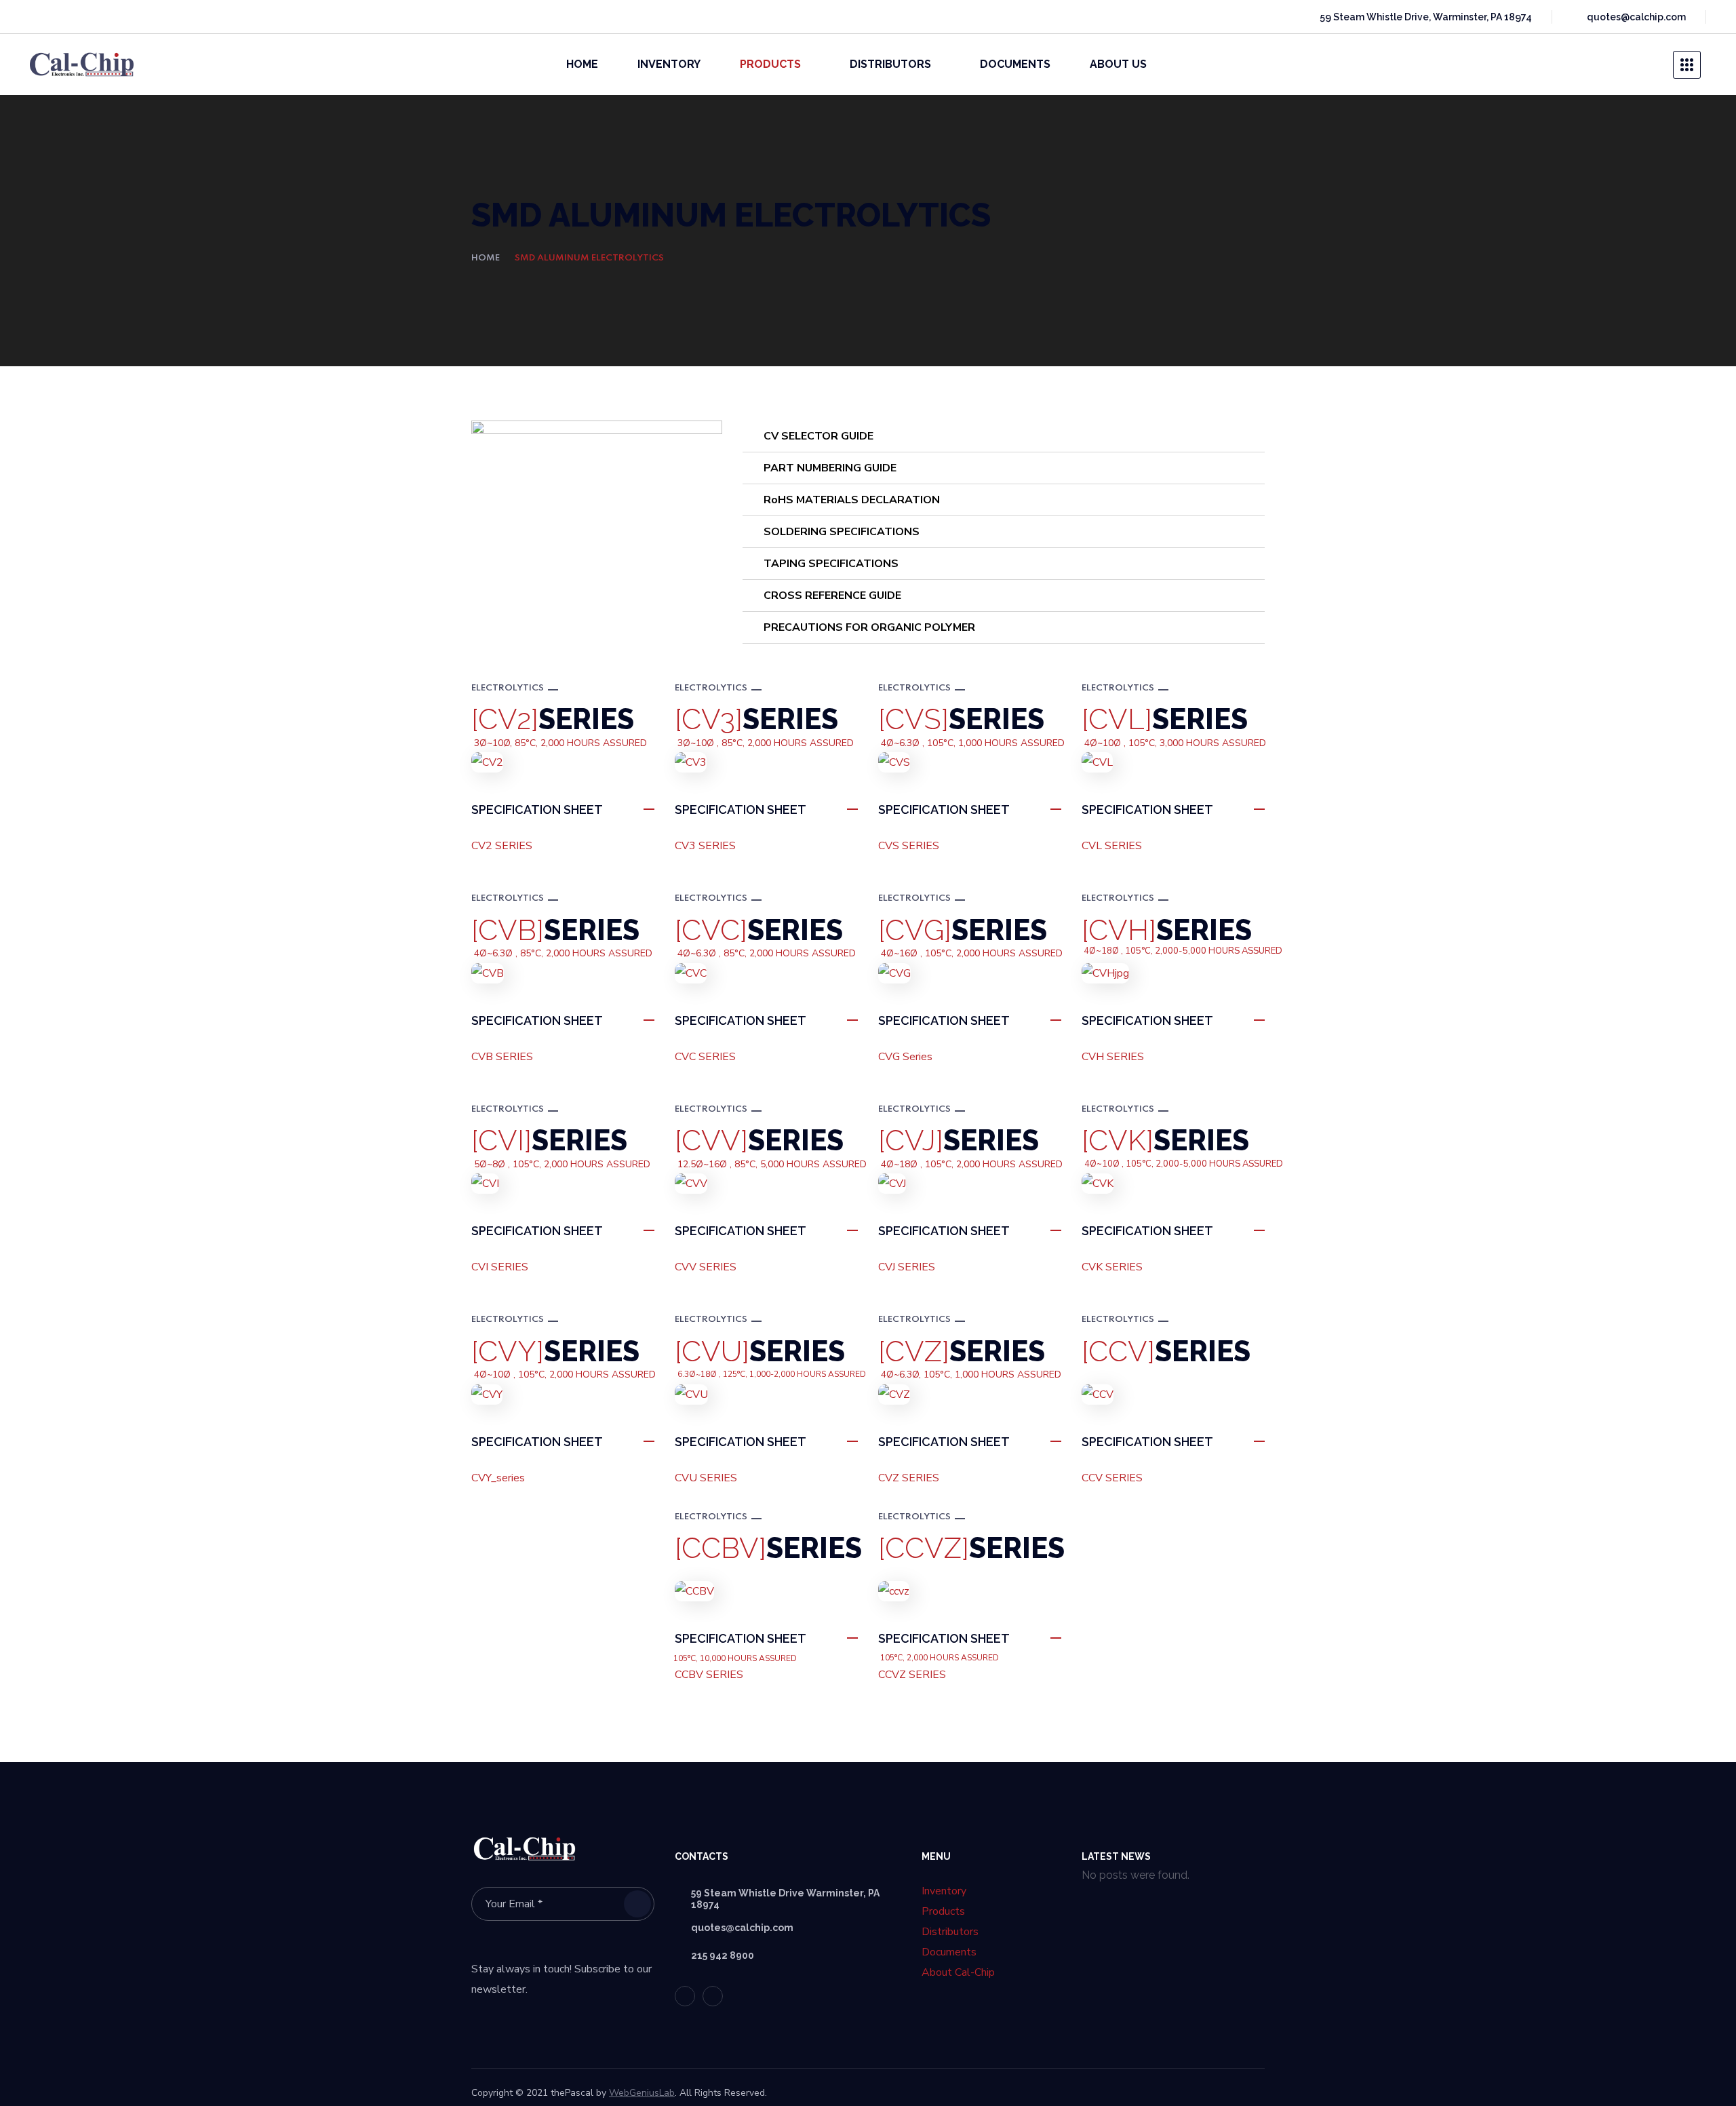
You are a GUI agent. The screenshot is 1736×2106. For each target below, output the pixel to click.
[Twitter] (38, 17)
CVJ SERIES (907, 1267)
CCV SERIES (1112, 1478)
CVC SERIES (705, 1057)
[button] (1646, 64)
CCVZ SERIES (912, 1675)
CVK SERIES (1112, 1267)
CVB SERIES (502, 1057)
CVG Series (905, 1057)
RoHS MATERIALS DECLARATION (852, 500)
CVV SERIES (706, 1267)
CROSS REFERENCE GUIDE (832, 596)
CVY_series (498, 1478)
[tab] (1004, 436)
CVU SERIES (706, 1478)
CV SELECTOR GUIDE (818, 436)
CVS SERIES (909, 846)
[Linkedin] (62, 17)
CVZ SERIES (909, 1478)
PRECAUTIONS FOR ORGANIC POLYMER (869, 627)
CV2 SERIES (502, 846)
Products (943, 1911)
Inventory (944, 1891)
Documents (949, 1952)
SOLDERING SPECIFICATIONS (842, 532)
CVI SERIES (500, 1267)
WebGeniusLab (642, 2093)
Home (486, 258)
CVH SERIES (1113, 1057)
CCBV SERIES (709, 1675)
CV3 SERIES (705, 846)
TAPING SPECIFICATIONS (831, 564)
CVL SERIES (1112, 846)
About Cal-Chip (958, 1972)
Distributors (950, 1932)
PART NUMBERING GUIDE (830, 468)
